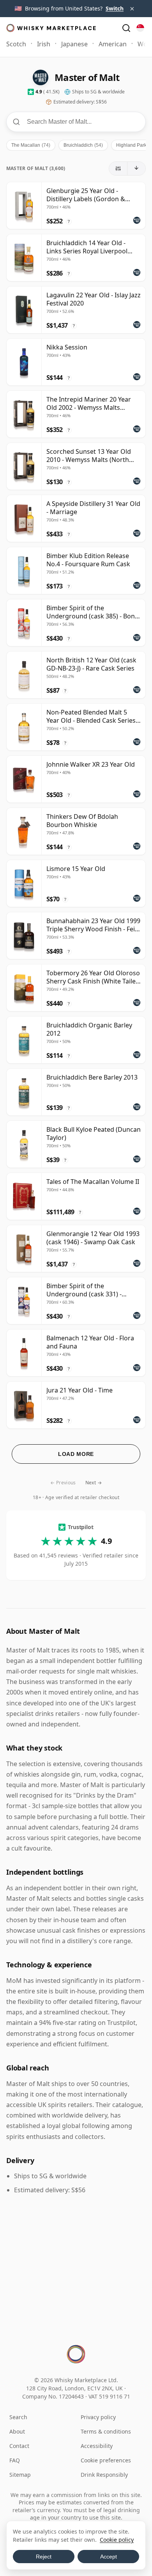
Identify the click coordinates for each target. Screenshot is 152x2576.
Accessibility (97, 2446)
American (113, 44)
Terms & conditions (106, 2431)
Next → (94, 1483)
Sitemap (20, 2475)
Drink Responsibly (104, 2475)
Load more (76, 1454)
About (17, 2431)
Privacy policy (98, 2417)
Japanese (74, 44)
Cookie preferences (106, 2460)
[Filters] (118, 169)
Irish (44, 44)
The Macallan (31, 145)
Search (18, 2417)
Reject (44, 2557)
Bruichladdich (83, 145)
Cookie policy (117, 2540)
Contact (19, 2446)
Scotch (16, 44)
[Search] (126, 28)
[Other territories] (140, 28)
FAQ (15, 2460)
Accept (109, 2557)
